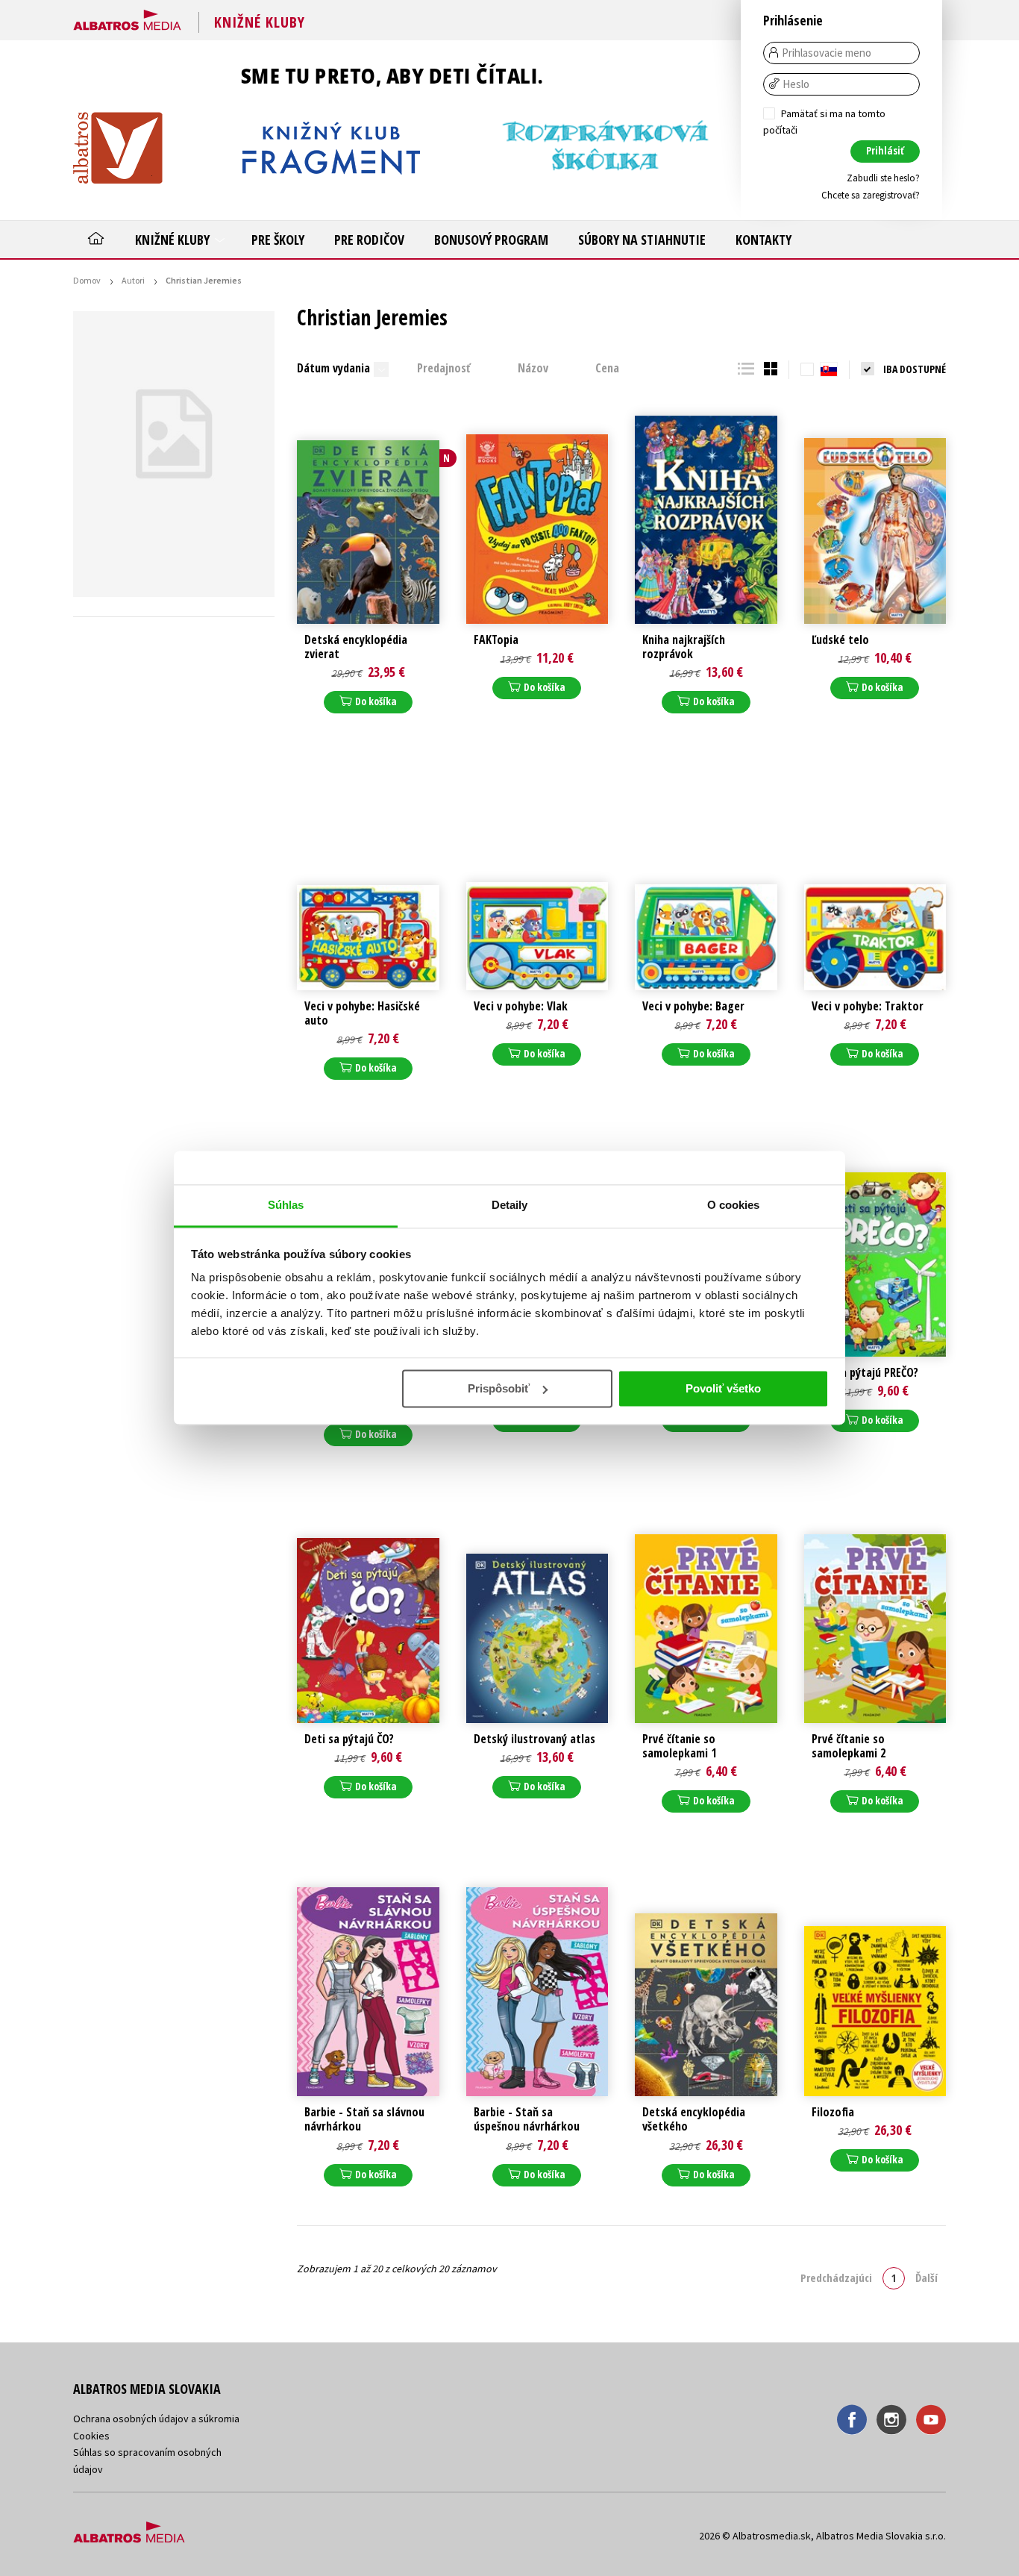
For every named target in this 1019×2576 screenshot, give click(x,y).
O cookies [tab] (734, 1205)
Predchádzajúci (836, 2278)
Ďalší (926, 2278)
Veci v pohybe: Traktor (868, 1006)
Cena (607, 368)
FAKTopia (496, 640)
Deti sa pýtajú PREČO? (865, 1373)
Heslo (796, 84)
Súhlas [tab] (286, 1205)
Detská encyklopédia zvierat (356, 647)
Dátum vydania (333, 368)
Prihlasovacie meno (827, 53)
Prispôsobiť (499, 1388)
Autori (133, 280)
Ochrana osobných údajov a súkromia (156, 2419)
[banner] (127, 17)
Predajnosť (444, 368)
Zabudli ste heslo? (883, 178)
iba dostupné (915, 369)
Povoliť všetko (723, 1388)
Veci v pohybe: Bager (693, 1006)
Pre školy (278, 240)
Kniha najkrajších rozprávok (684, 647)
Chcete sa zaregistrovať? (871, 195)
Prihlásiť (885, 150)
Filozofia (833, 2112)
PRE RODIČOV (369, 240)
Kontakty (764, 240)
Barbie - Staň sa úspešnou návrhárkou (527, 2119)
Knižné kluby (174, 240)
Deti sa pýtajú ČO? (349, 1739)
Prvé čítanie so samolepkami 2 (849, 1746)
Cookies (91, 2436)
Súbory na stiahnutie (642, 240)
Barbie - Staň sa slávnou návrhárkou (364, 2119)
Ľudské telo (840, 640)
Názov (533, 368)
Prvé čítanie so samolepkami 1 (679, 1746)
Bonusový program (491, 240)
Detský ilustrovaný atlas (534, 1739)
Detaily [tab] (510, 1205)
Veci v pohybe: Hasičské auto (362, 1013)
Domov (87, 280)
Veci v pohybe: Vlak (521, 1006)
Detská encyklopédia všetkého (694, 2119)
